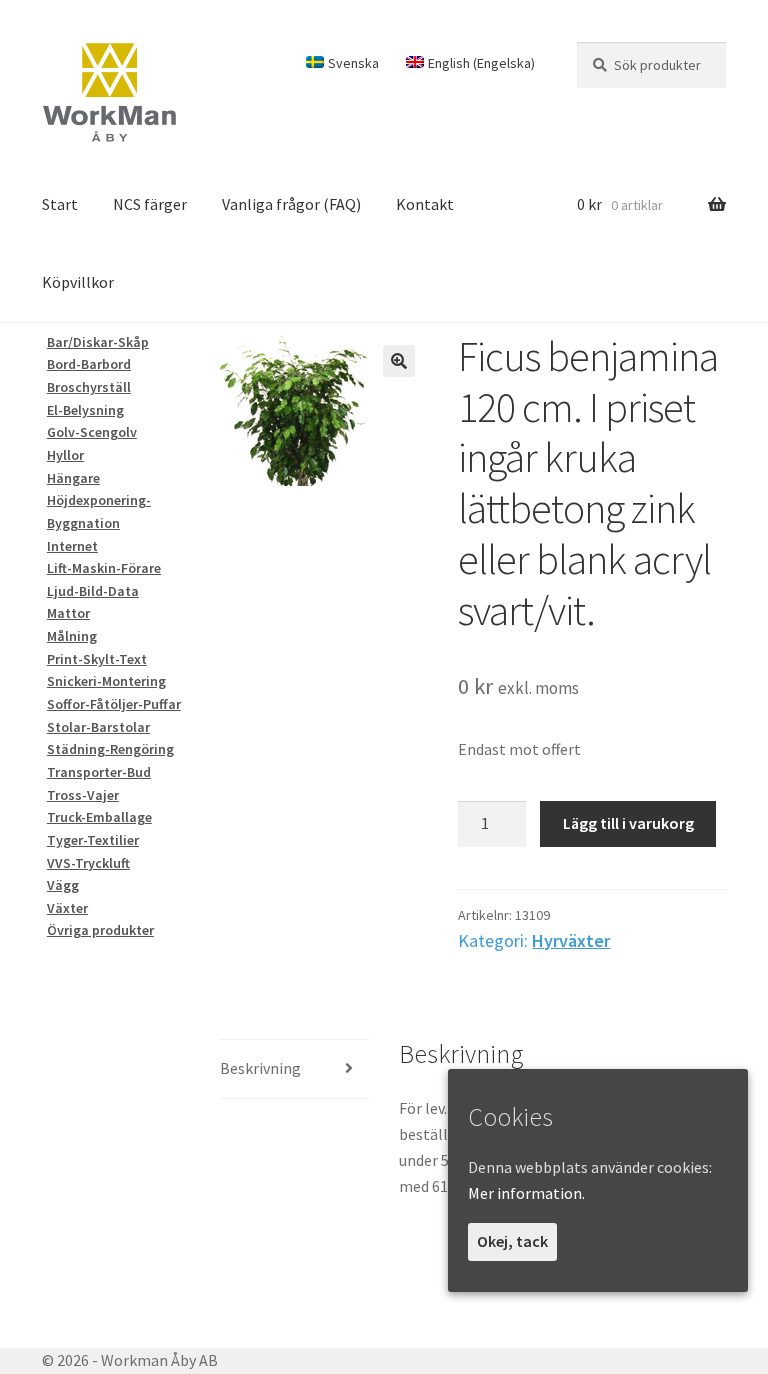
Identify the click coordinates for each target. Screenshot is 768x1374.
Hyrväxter (571, 940)
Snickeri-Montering (106, 681)
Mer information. (526, 1193)
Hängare (73, 478)
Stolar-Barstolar (98, 727)
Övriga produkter (100, 930)
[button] (399, 361)
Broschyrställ (89, 387)
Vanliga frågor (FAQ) (291, 204)
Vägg (63, 885)
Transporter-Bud (99, 772)
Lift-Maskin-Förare (104, 568)
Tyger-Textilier (93, 840)
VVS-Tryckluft (88, 863)
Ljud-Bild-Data (93, 591)
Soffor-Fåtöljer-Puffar (114, 704)
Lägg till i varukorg (628, 823)
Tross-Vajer (83, 795)
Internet (72, 546)
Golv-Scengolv (92, 432)
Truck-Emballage (99, 817)
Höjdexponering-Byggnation (99, 511)
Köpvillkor (78, 282)
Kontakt (425, 204)
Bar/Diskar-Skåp (98, 342)
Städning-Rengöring (110, 749)
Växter (67, 908)
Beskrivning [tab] (260, 1068)
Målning (72, 636)
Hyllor (65, 455)
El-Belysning (85, 410)
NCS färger (150, 204)
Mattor (68, 613)
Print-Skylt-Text (97, 659)
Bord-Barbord (89, 364)
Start (60, 204)
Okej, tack (512, 1241)
